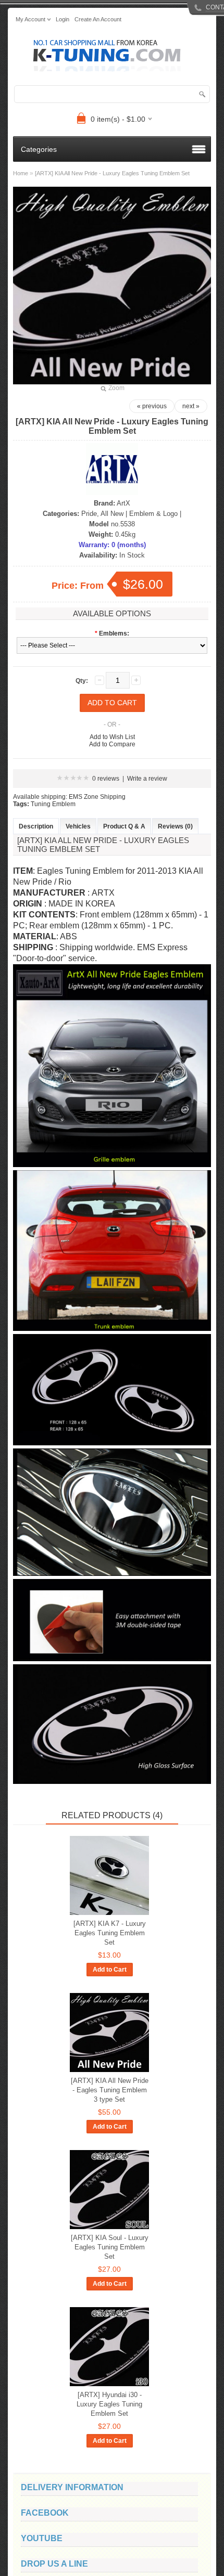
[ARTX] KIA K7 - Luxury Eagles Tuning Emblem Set (110, 1933)
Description (36, 826)
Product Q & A (124, 826)
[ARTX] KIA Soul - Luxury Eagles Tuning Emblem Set (110, 2247)
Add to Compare (112, 744)
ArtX (123, 503)
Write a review (147, 779)
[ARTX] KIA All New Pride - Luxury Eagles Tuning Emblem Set (112, 173)
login (63, 19)
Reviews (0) (175, 826)
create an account (98, 19)
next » (191, 406)
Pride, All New (102, 514)
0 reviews (106, 779)
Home (21, 173)
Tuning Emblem (53, 804)
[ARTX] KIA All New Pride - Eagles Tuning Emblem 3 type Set (110, 2090)
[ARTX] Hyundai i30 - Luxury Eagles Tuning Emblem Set (109, 2404)
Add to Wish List (112, 737)
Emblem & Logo (153, 514)
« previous (152, 406)
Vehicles (78, 826)
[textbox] (112, 94)
